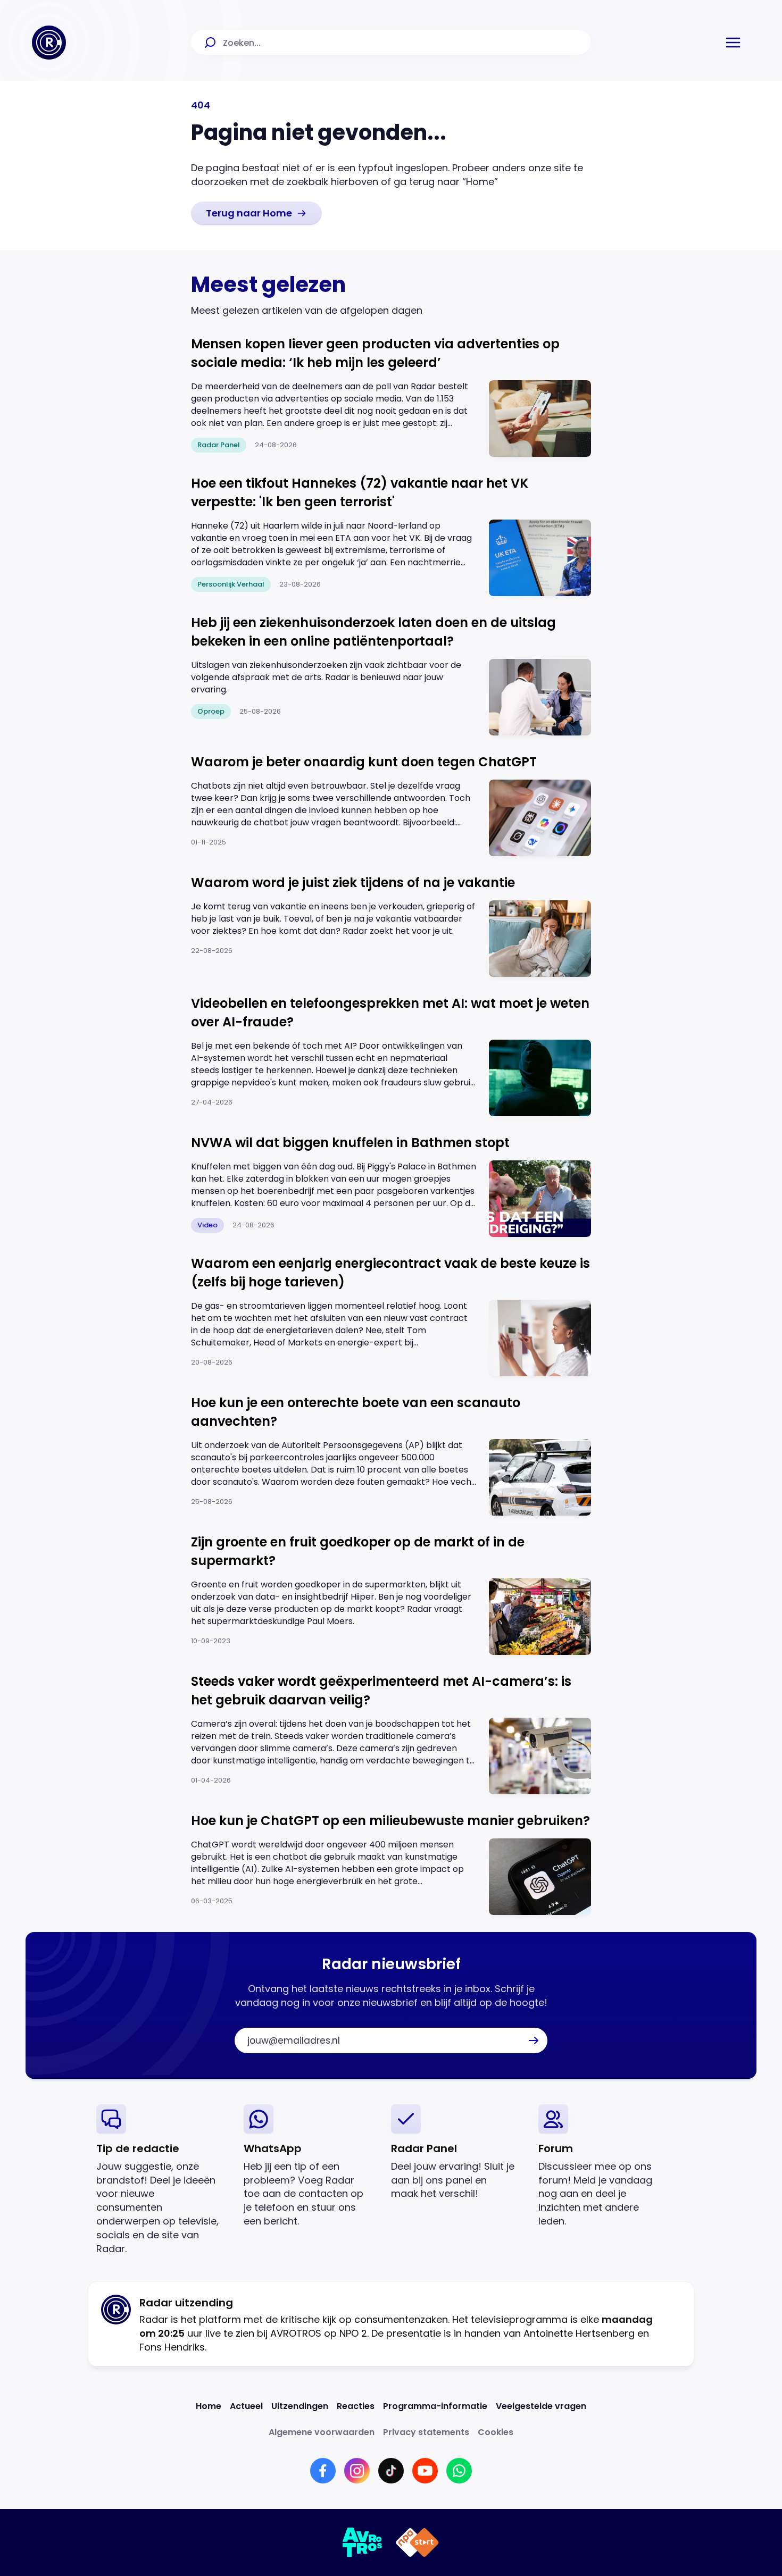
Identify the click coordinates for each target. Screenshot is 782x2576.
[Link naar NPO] (417, 2542)
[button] (733, 43)
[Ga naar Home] (49, 43)
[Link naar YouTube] (425, 2471)
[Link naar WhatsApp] (459, 2471)
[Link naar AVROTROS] (363, 2542)
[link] (256, 213)
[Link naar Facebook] (323, 2471)
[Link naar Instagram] (357, 2471)
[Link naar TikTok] (391, 2471)
